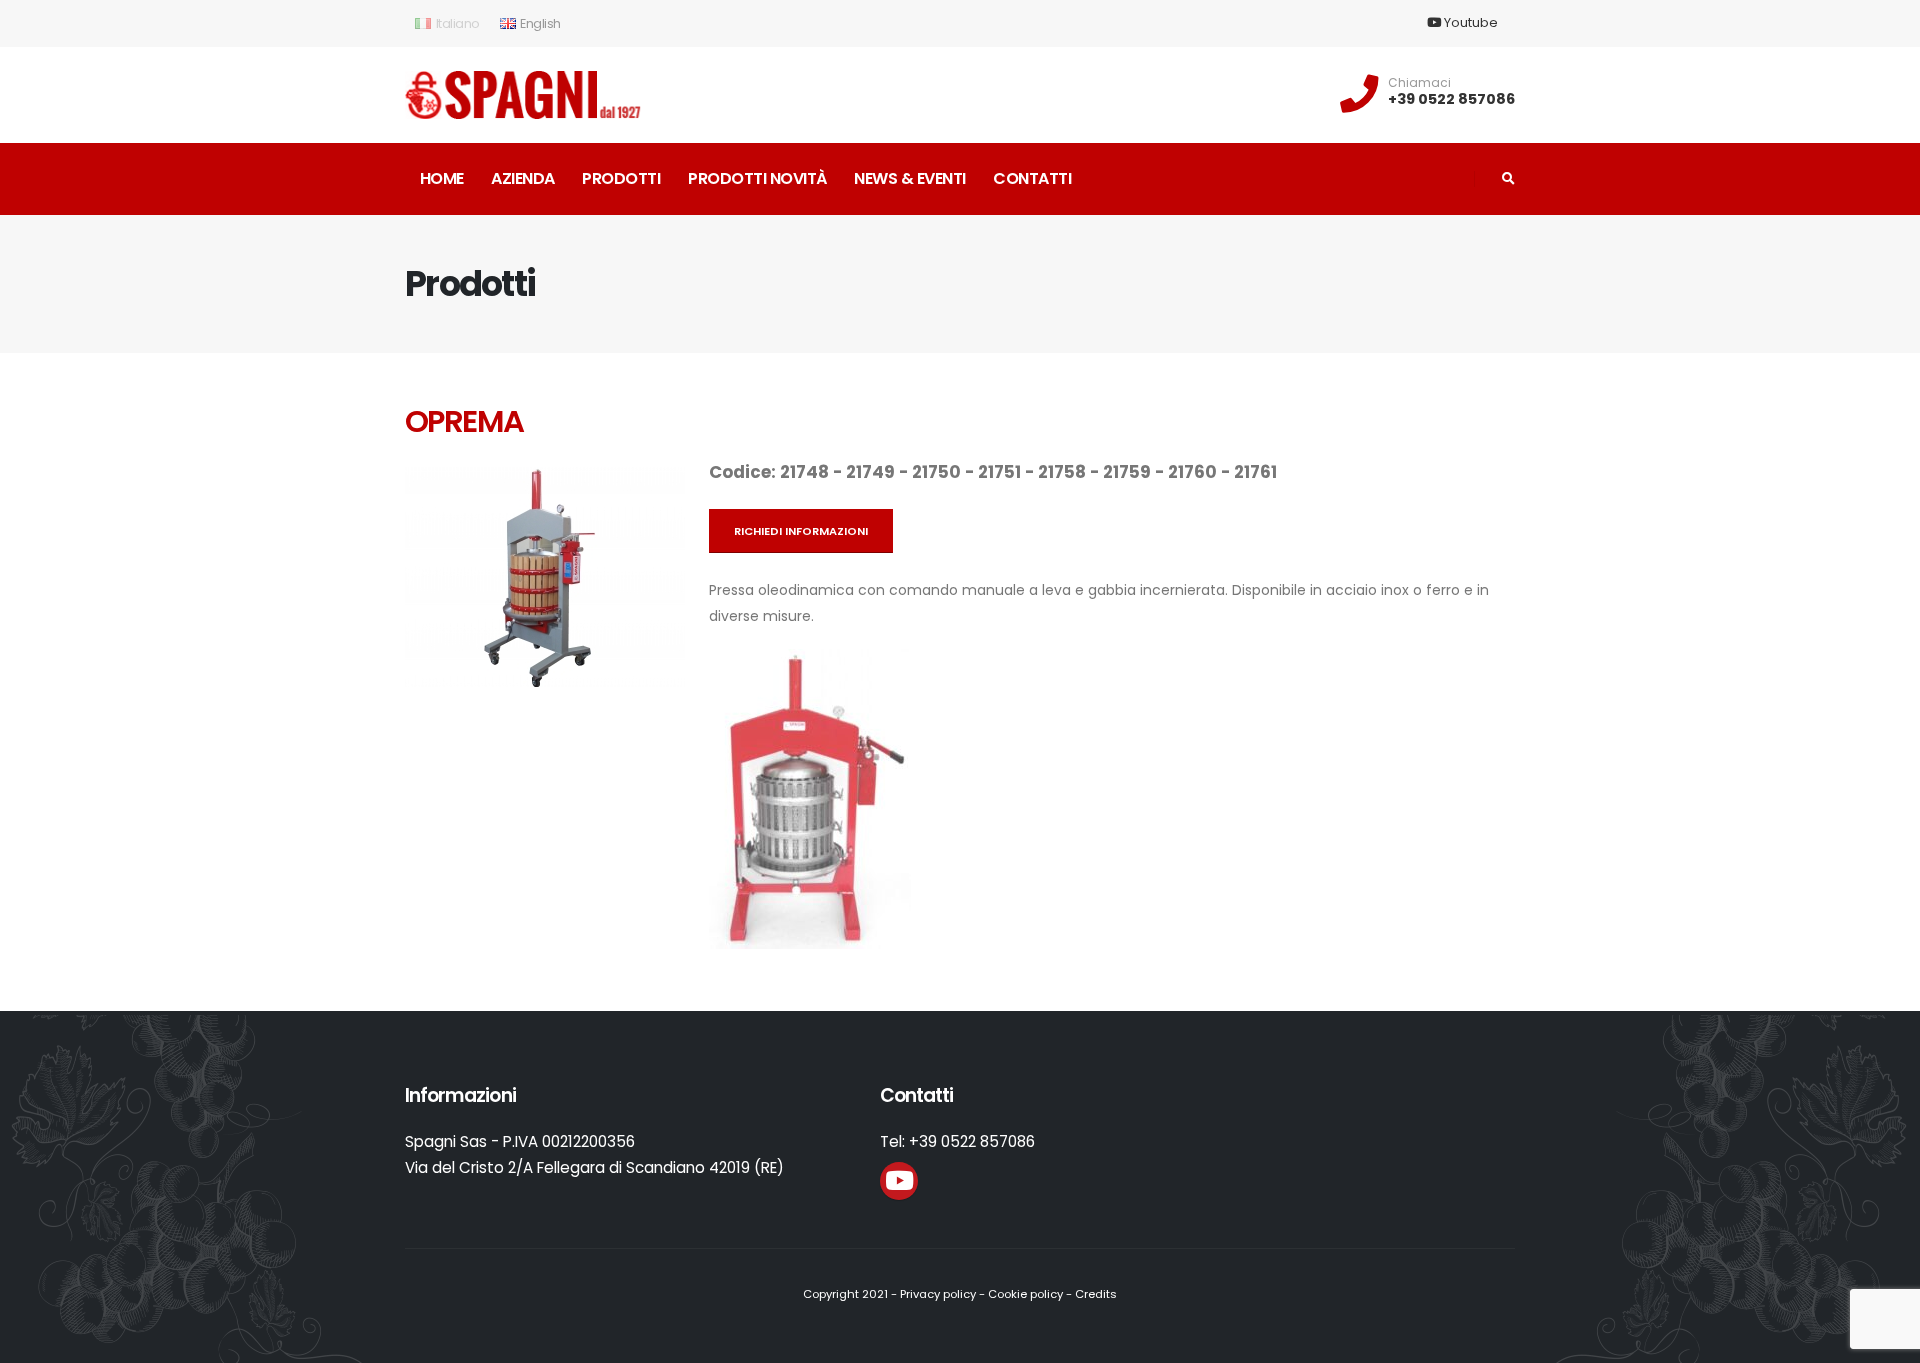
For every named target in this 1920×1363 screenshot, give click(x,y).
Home (442, 178)
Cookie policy (1025, 1294)
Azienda (523, 178)
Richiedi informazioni (801, 531)
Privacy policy (938, 1294)
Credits (1096, 1294)
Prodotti (621, 178)
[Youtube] (899, 1181)
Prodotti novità (757, 178)
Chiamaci (1419, 83)
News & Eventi (910, 178)
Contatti (1032, 178)
